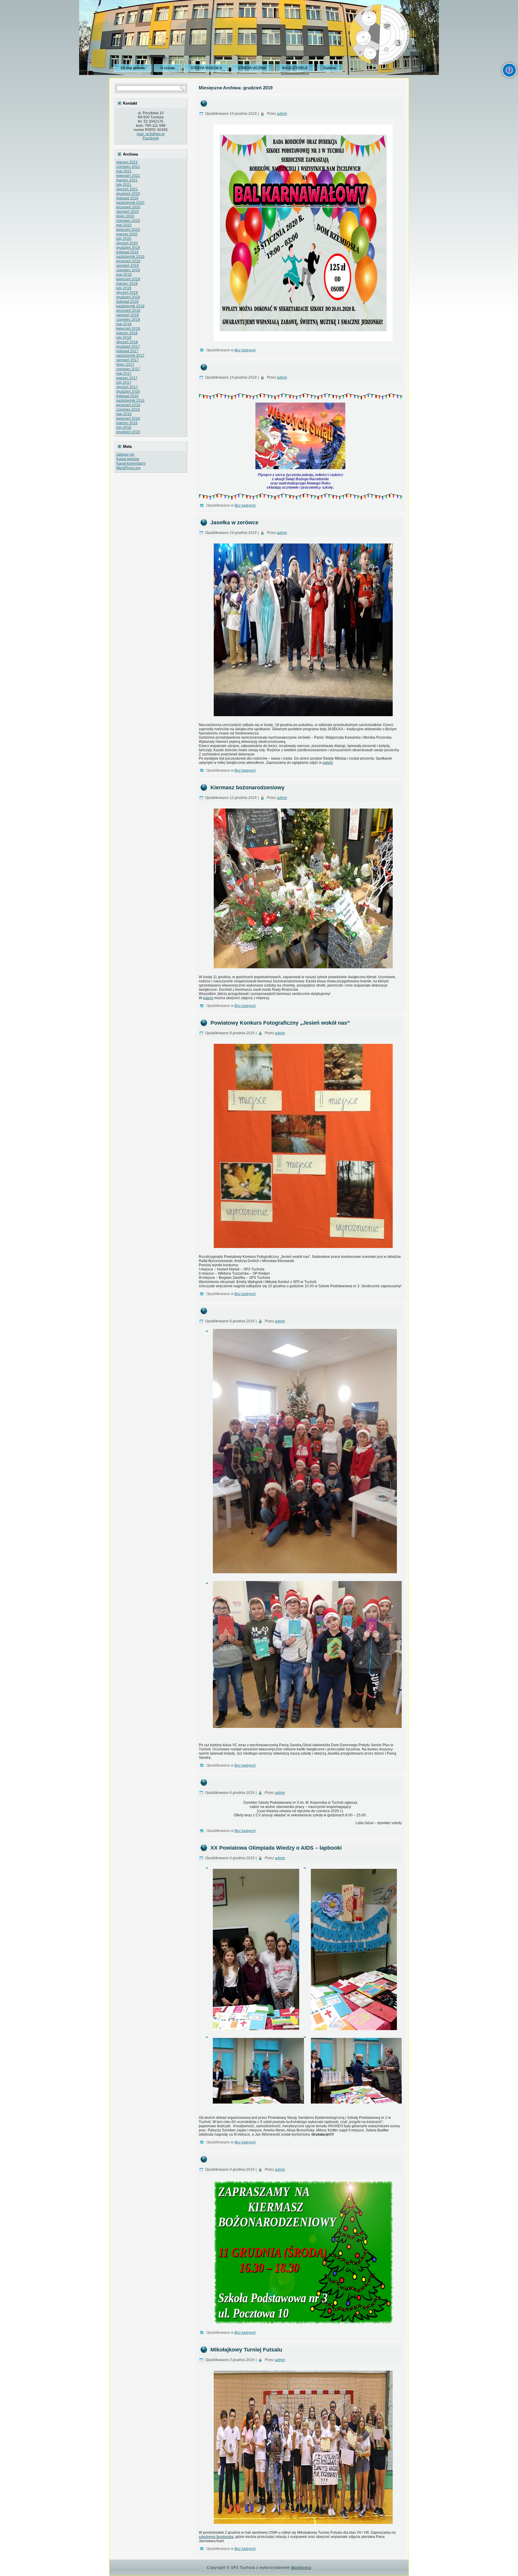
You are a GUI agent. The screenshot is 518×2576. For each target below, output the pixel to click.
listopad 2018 (127, 302)
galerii (328, 763)
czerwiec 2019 (128, 270)
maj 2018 (124, 324)
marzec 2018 (127, 333)
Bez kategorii (245, 350)
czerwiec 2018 (128, 320)
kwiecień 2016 (128, 418)
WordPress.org (128, 468)
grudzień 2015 (128, 432)
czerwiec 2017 (128, 369)
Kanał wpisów (128, 459)
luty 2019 (124, 288)
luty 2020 (124, 239)
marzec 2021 (127, 180)
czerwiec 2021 (128, 167)
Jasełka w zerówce (234, 523)
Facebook (151, 138)
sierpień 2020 (128, 212)
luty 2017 (124, 383)
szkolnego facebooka (216, 2537)
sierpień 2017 (128, 360)
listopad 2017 (127, 351)
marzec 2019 (127, 284)
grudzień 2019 (128, 248)
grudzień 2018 (128, 297)
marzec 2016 (127, 423)
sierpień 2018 (128, 315)
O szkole (168, 68)
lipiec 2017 (125, 365)
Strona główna (133, 68)
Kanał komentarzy (131, 463)
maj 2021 (124, 171)
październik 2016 (130, 401)
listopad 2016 (127, 396)
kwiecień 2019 (128, 279)
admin (282, 114)
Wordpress (301, 2568)
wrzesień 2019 (128, 261)
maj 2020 (124, 225)
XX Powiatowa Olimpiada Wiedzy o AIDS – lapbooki (276, 1848)
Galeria (330, 68)
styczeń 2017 (127, 387)
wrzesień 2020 (128, 207)
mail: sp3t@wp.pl (151, 134)
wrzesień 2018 (128, 311)
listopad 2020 (127, 198)
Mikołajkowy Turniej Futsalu (246, 2350)
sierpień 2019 (128, 266)
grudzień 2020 (128, 194)
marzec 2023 (127, 162)
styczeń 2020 (127, 243)
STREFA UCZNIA (252, 68)
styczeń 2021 (127, 189)
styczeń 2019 (127, 293)
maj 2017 (124, 374)
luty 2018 (124, 338)
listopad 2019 (127, 252)
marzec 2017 (127, 378)
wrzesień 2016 (128, 405)
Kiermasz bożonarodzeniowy (247, 788)
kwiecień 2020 (128, 230)
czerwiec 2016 (128, 409)
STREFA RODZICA (206, 68)
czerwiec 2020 (128, 221)
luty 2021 (124, 185)
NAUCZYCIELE (295, 68)
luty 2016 (124, 427)
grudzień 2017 (128, 347)
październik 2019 (130, 257)
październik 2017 (130, 356)
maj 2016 (124, 414)
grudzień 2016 (128, 392)
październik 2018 (130, 306)
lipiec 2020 (125, 216)
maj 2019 (124, 275)
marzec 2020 (127, 234)
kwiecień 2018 (128, 329)
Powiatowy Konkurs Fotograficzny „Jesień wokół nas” (280, 1023)
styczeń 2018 (127, 342)
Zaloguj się (125, 454)
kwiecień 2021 (128, 176)
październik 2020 (130, 203)
